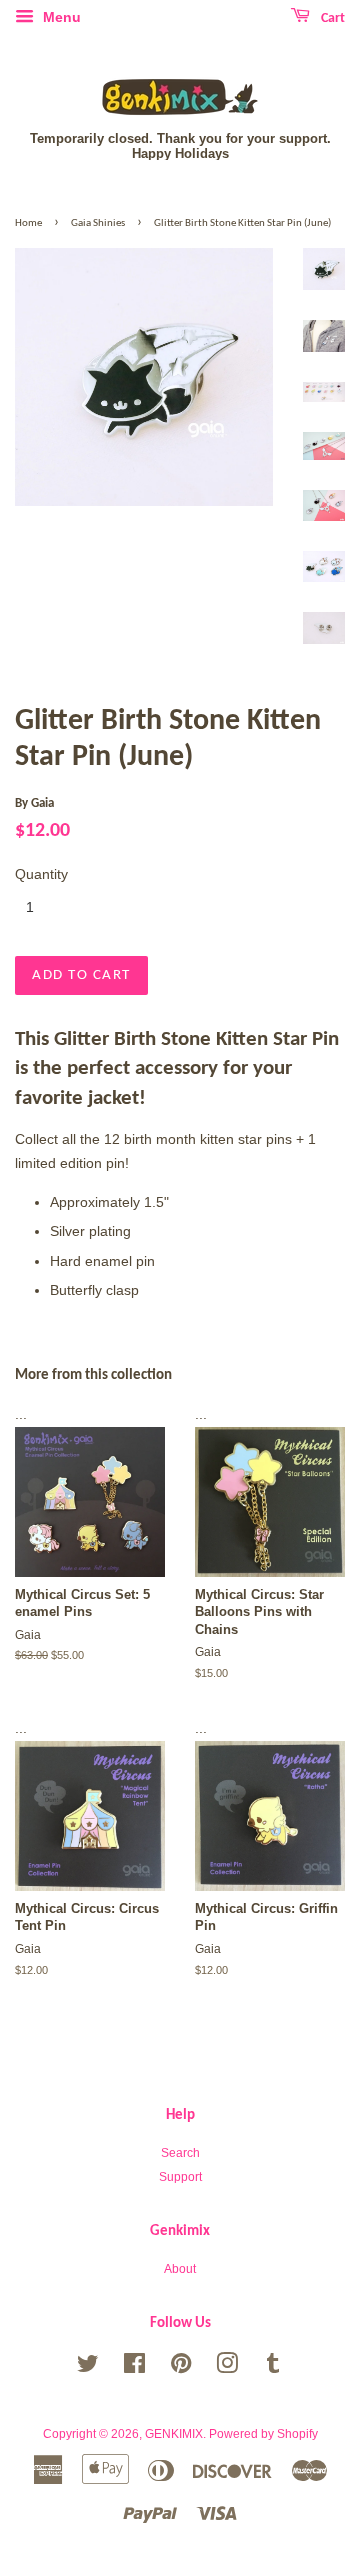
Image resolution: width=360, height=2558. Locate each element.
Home (28, 223)
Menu (60, 17)
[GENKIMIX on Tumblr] (273, 2368)
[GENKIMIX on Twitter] (88, 2368)
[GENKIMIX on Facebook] (134, 2368)
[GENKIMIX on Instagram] (227, 2368)
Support (180, 2177)
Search (180, 2153)
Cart (331, 18)
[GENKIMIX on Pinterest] (181, 2368)
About (180, 2269)
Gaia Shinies (98, 223)
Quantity (41, 874)
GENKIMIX (174, 2434)
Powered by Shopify (263, 2434)
